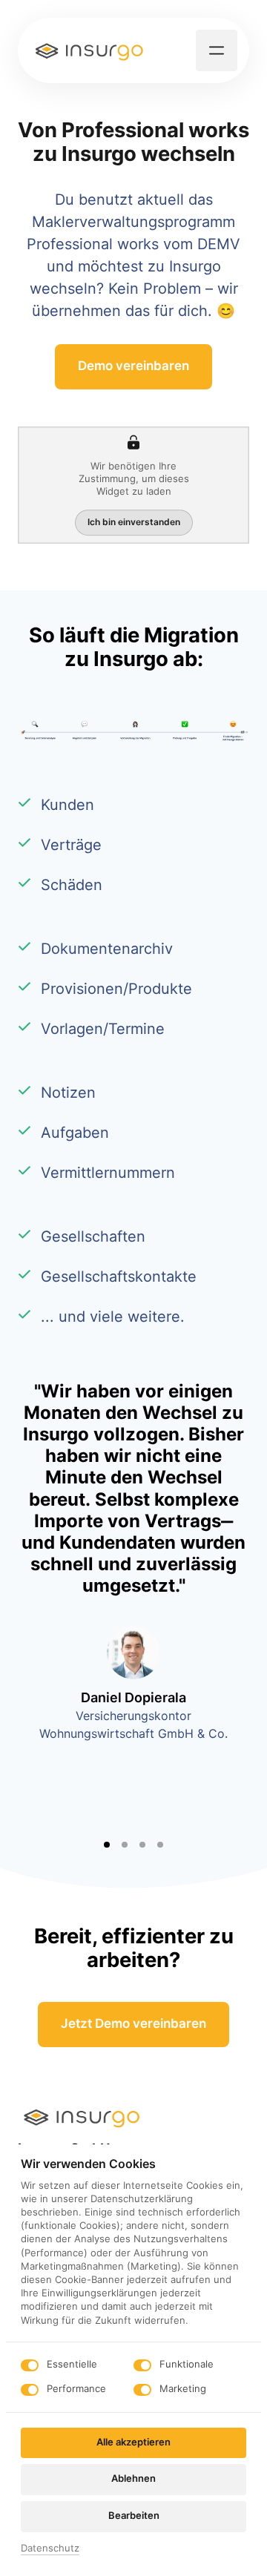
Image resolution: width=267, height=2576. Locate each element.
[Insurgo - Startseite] (90, 50)
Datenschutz (50, 2549)
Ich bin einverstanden (134, 522)
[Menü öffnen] (217, 50)
